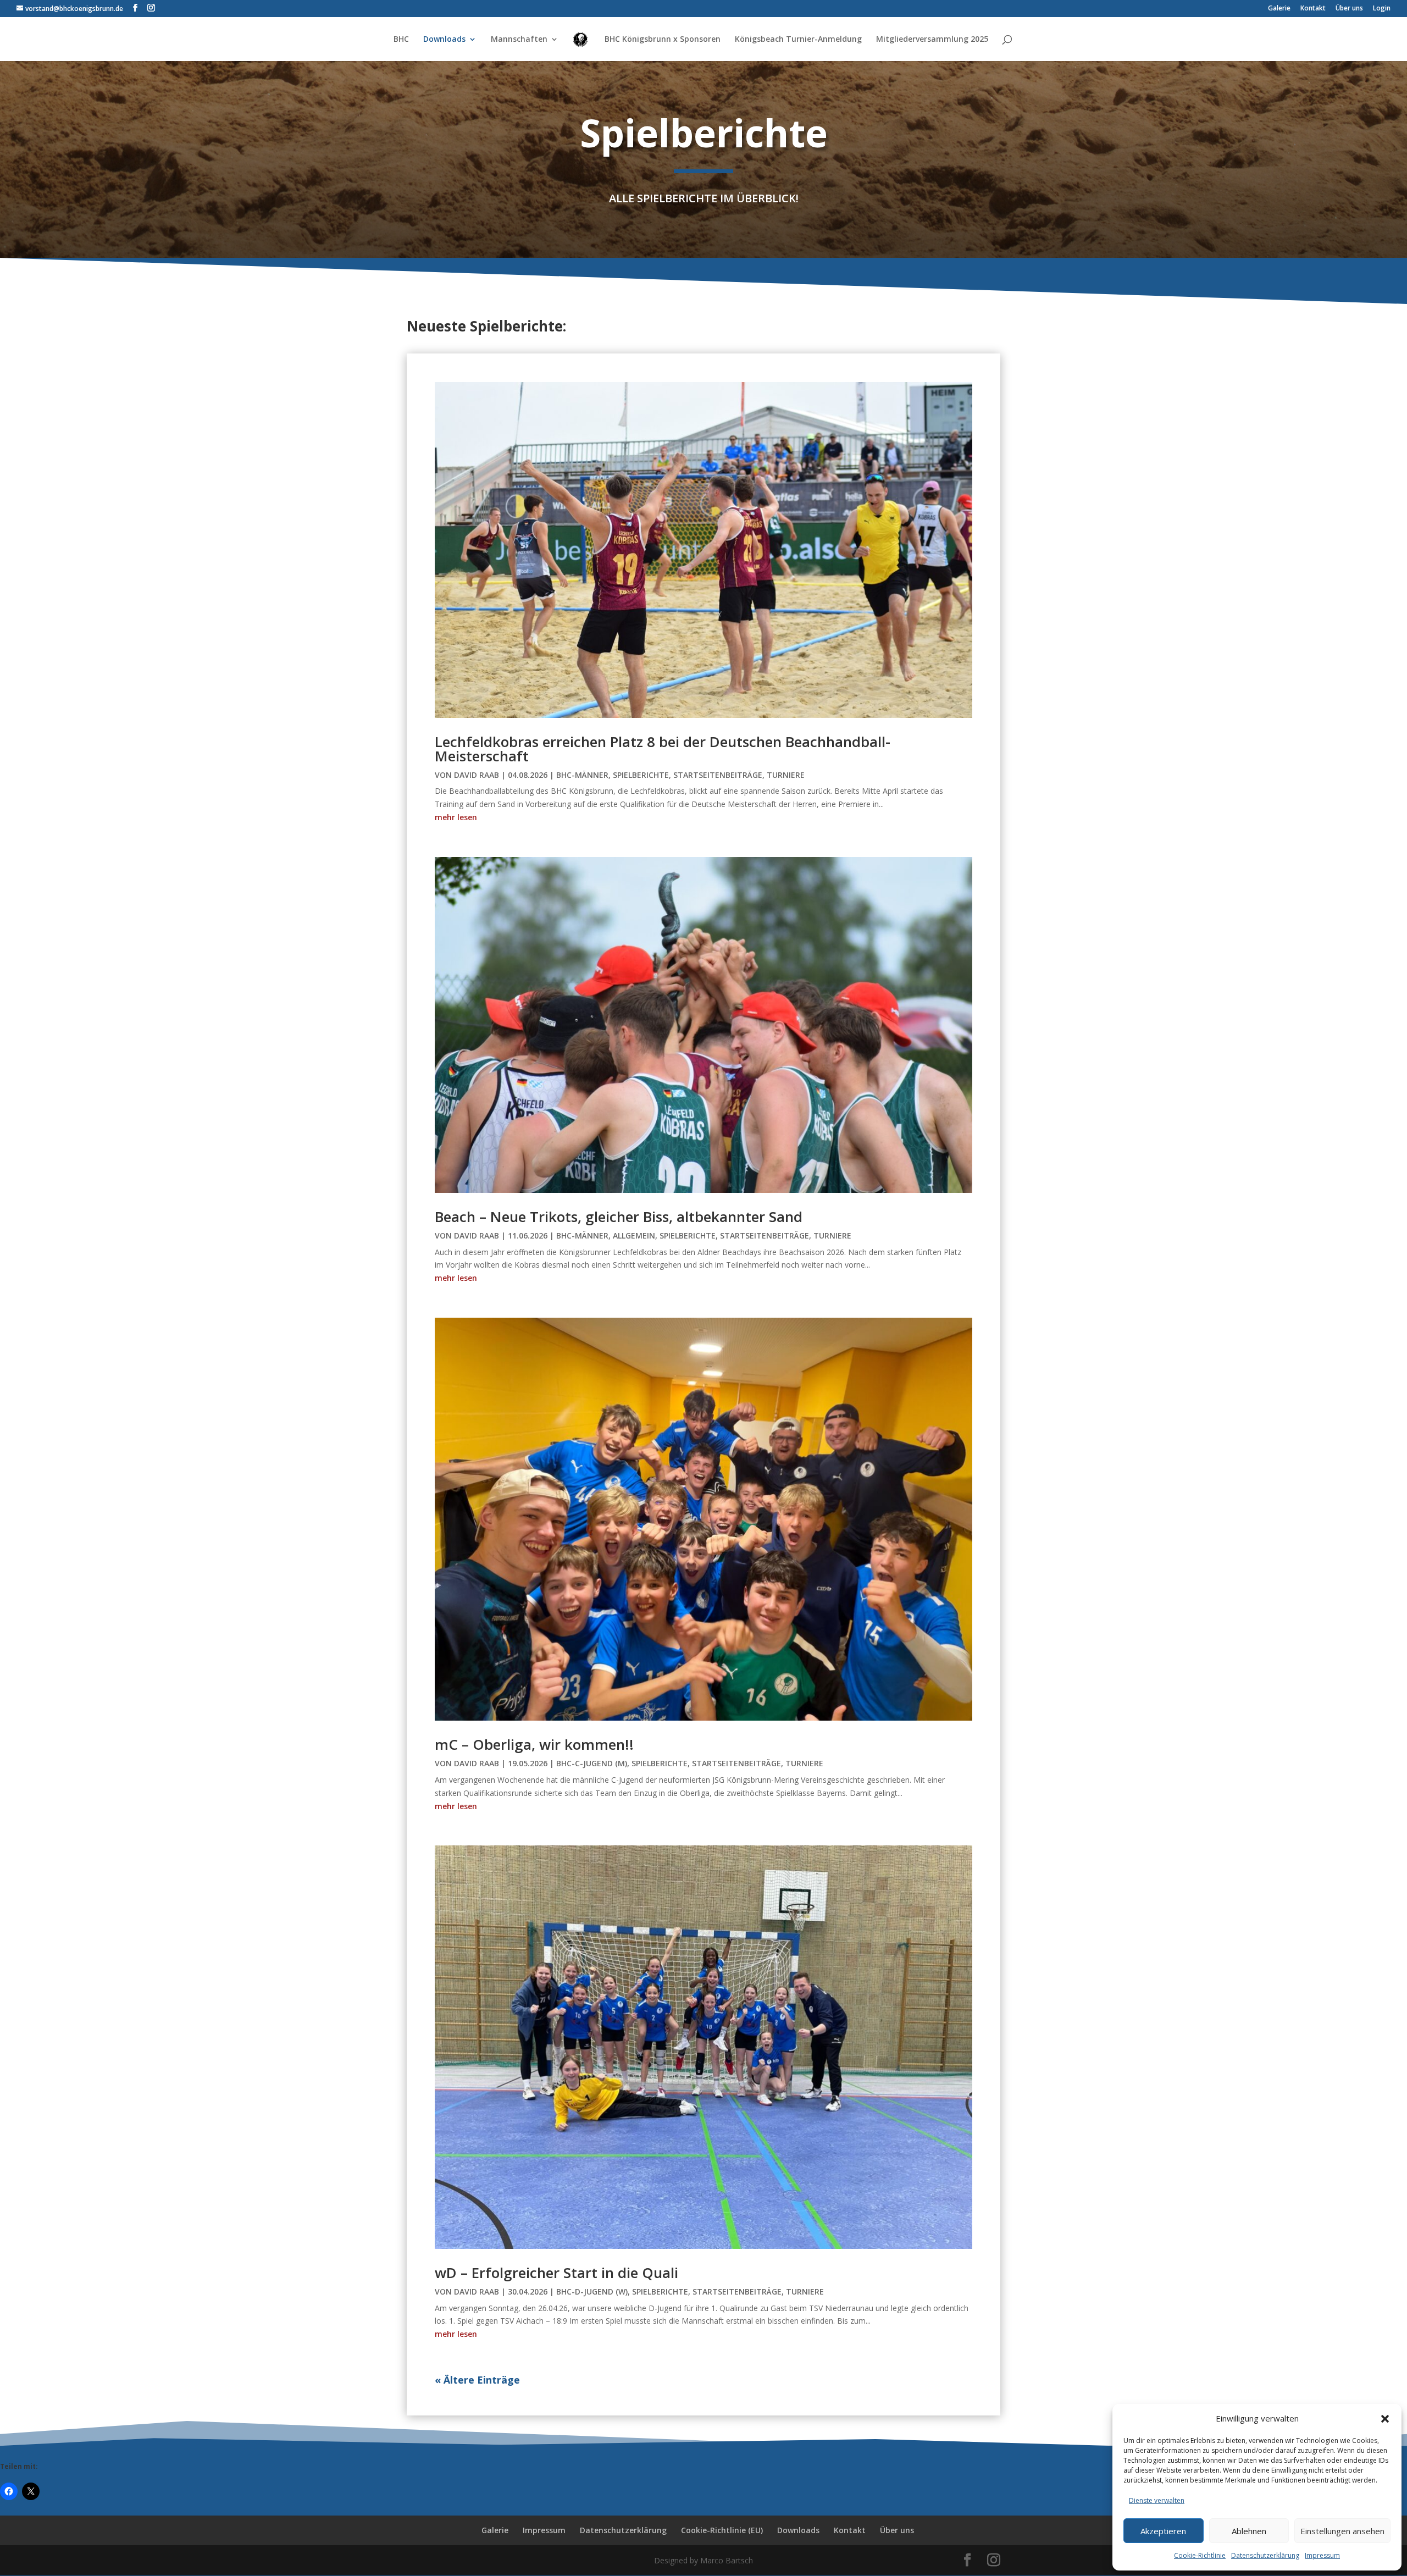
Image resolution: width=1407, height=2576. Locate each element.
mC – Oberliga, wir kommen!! (534, 1744)
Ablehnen (1249, 2531)
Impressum (1322, 2555)
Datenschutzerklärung (1265, 2555)
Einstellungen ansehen (1342, 2531)
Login (1382, 9)
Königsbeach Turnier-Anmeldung (798, 40)
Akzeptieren (1163, 2531)
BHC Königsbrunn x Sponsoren (663, 40)
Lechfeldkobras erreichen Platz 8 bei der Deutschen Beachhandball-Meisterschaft (663, 749)
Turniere (786, 775)
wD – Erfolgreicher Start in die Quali (556, 2273)
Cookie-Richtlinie (1200, 2555)
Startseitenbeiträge (718, 775)
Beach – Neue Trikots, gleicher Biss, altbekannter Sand (619, 1217)
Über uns (1349, 9)
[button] (1385, 2419)
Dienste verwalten (1157, 2500)
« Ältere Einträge (477, 2380)
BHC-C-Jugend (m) (592, 1763)
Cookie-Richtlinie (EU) (722, 2530)
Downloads (444, 40)
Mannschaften (519, 40)
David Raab (477, 775)
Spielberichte (641, 775)
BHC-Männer (582, 775)
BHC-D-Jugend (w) (592, 2292)
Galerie (1279, 9)
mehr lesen (456, 817)
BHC (401, 40)
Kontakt (1313, 9)
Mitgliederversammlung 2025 (932, 40)
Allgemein (634, 1236)
